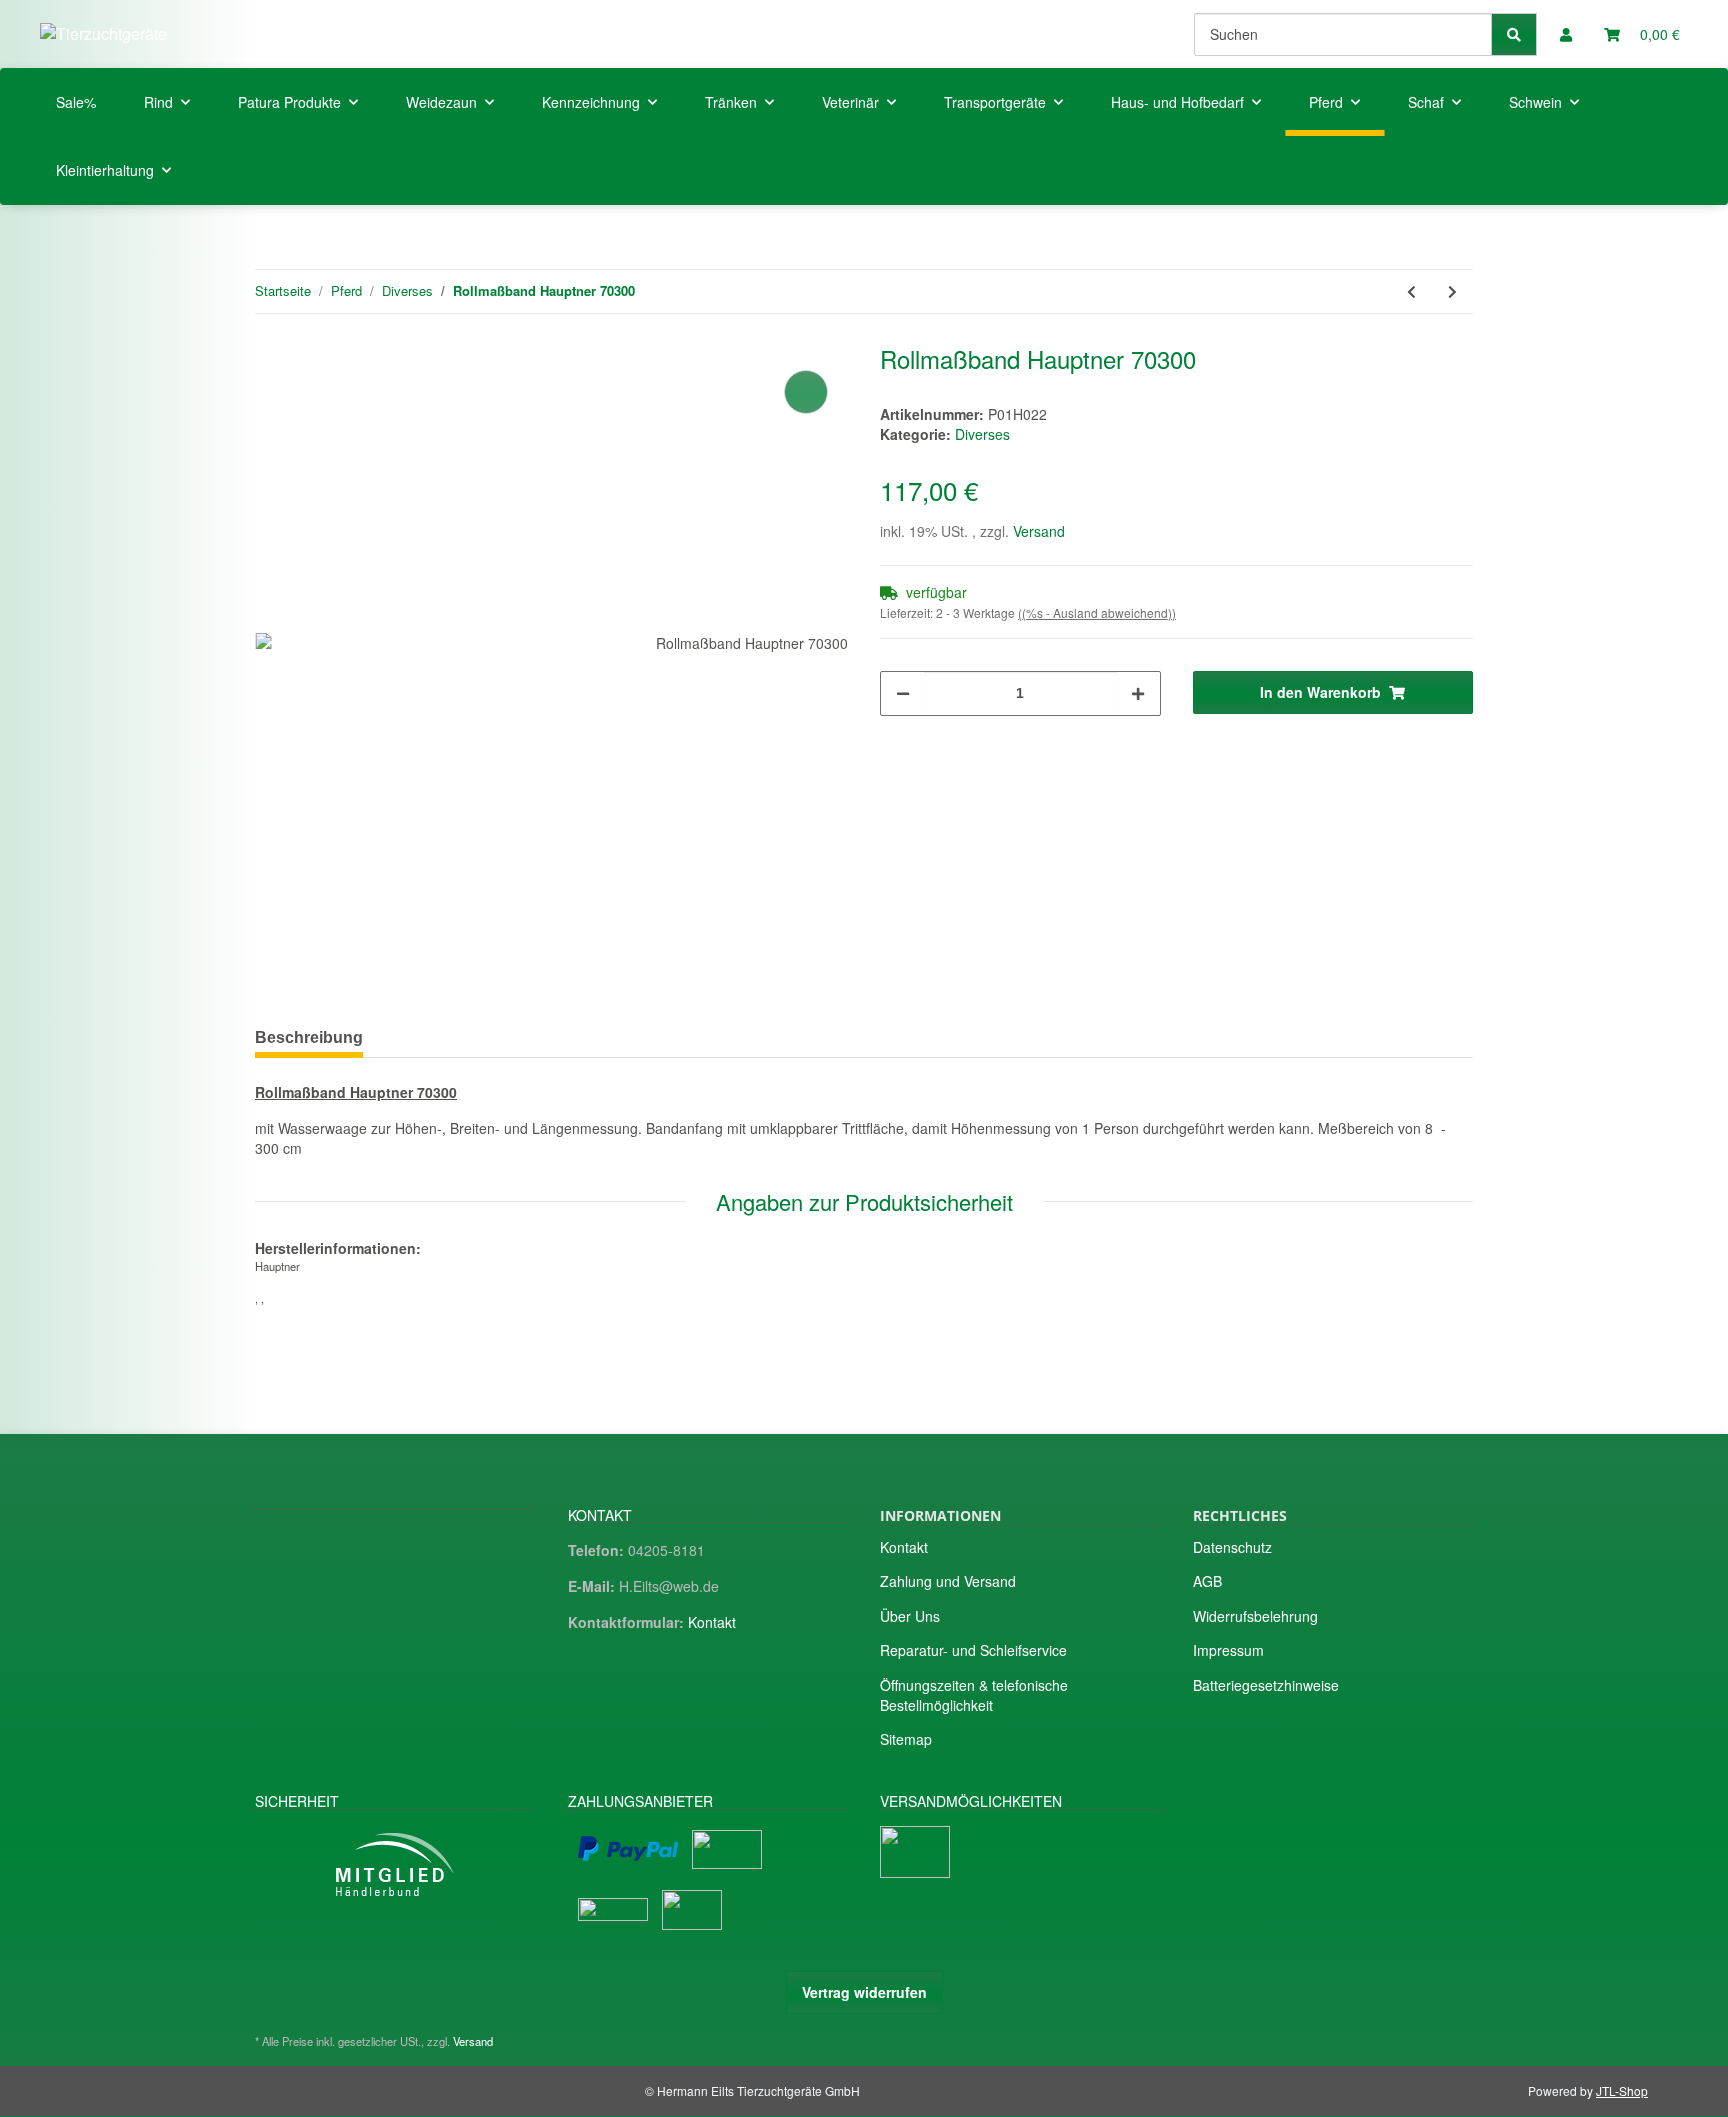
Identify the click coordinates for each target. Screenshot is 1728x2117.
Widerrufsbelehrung (1255, 1616)
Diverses (982, 434)
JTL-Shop (1622, 2090)
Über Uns (910, 1616)
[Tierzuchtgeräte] (103, 33)
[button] (1566, 34)
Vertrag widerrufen (864, 1992)
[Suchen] (1514, 34)
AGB (1207, 1581)
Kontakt (712, 1622)
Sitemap (906, 1739)
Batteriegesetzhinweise (1266, 1685)
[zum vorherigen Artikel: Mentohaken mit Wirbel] (1411, 291)
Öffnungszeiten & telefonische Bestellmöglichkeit (974, 1695)
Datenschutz (1232, 1547)
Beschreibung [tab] (309, 1037)
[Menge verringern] (903, 693)
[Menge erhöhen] (1138, 693)
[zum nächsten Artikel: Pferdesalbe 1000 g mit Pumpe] (1452, 291)
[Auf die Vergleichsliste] (806, 392)
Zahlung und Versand (948, 1581)
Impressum (1228, 1650)
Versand (1039, 531)
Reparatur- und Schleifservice (973, 1650)
